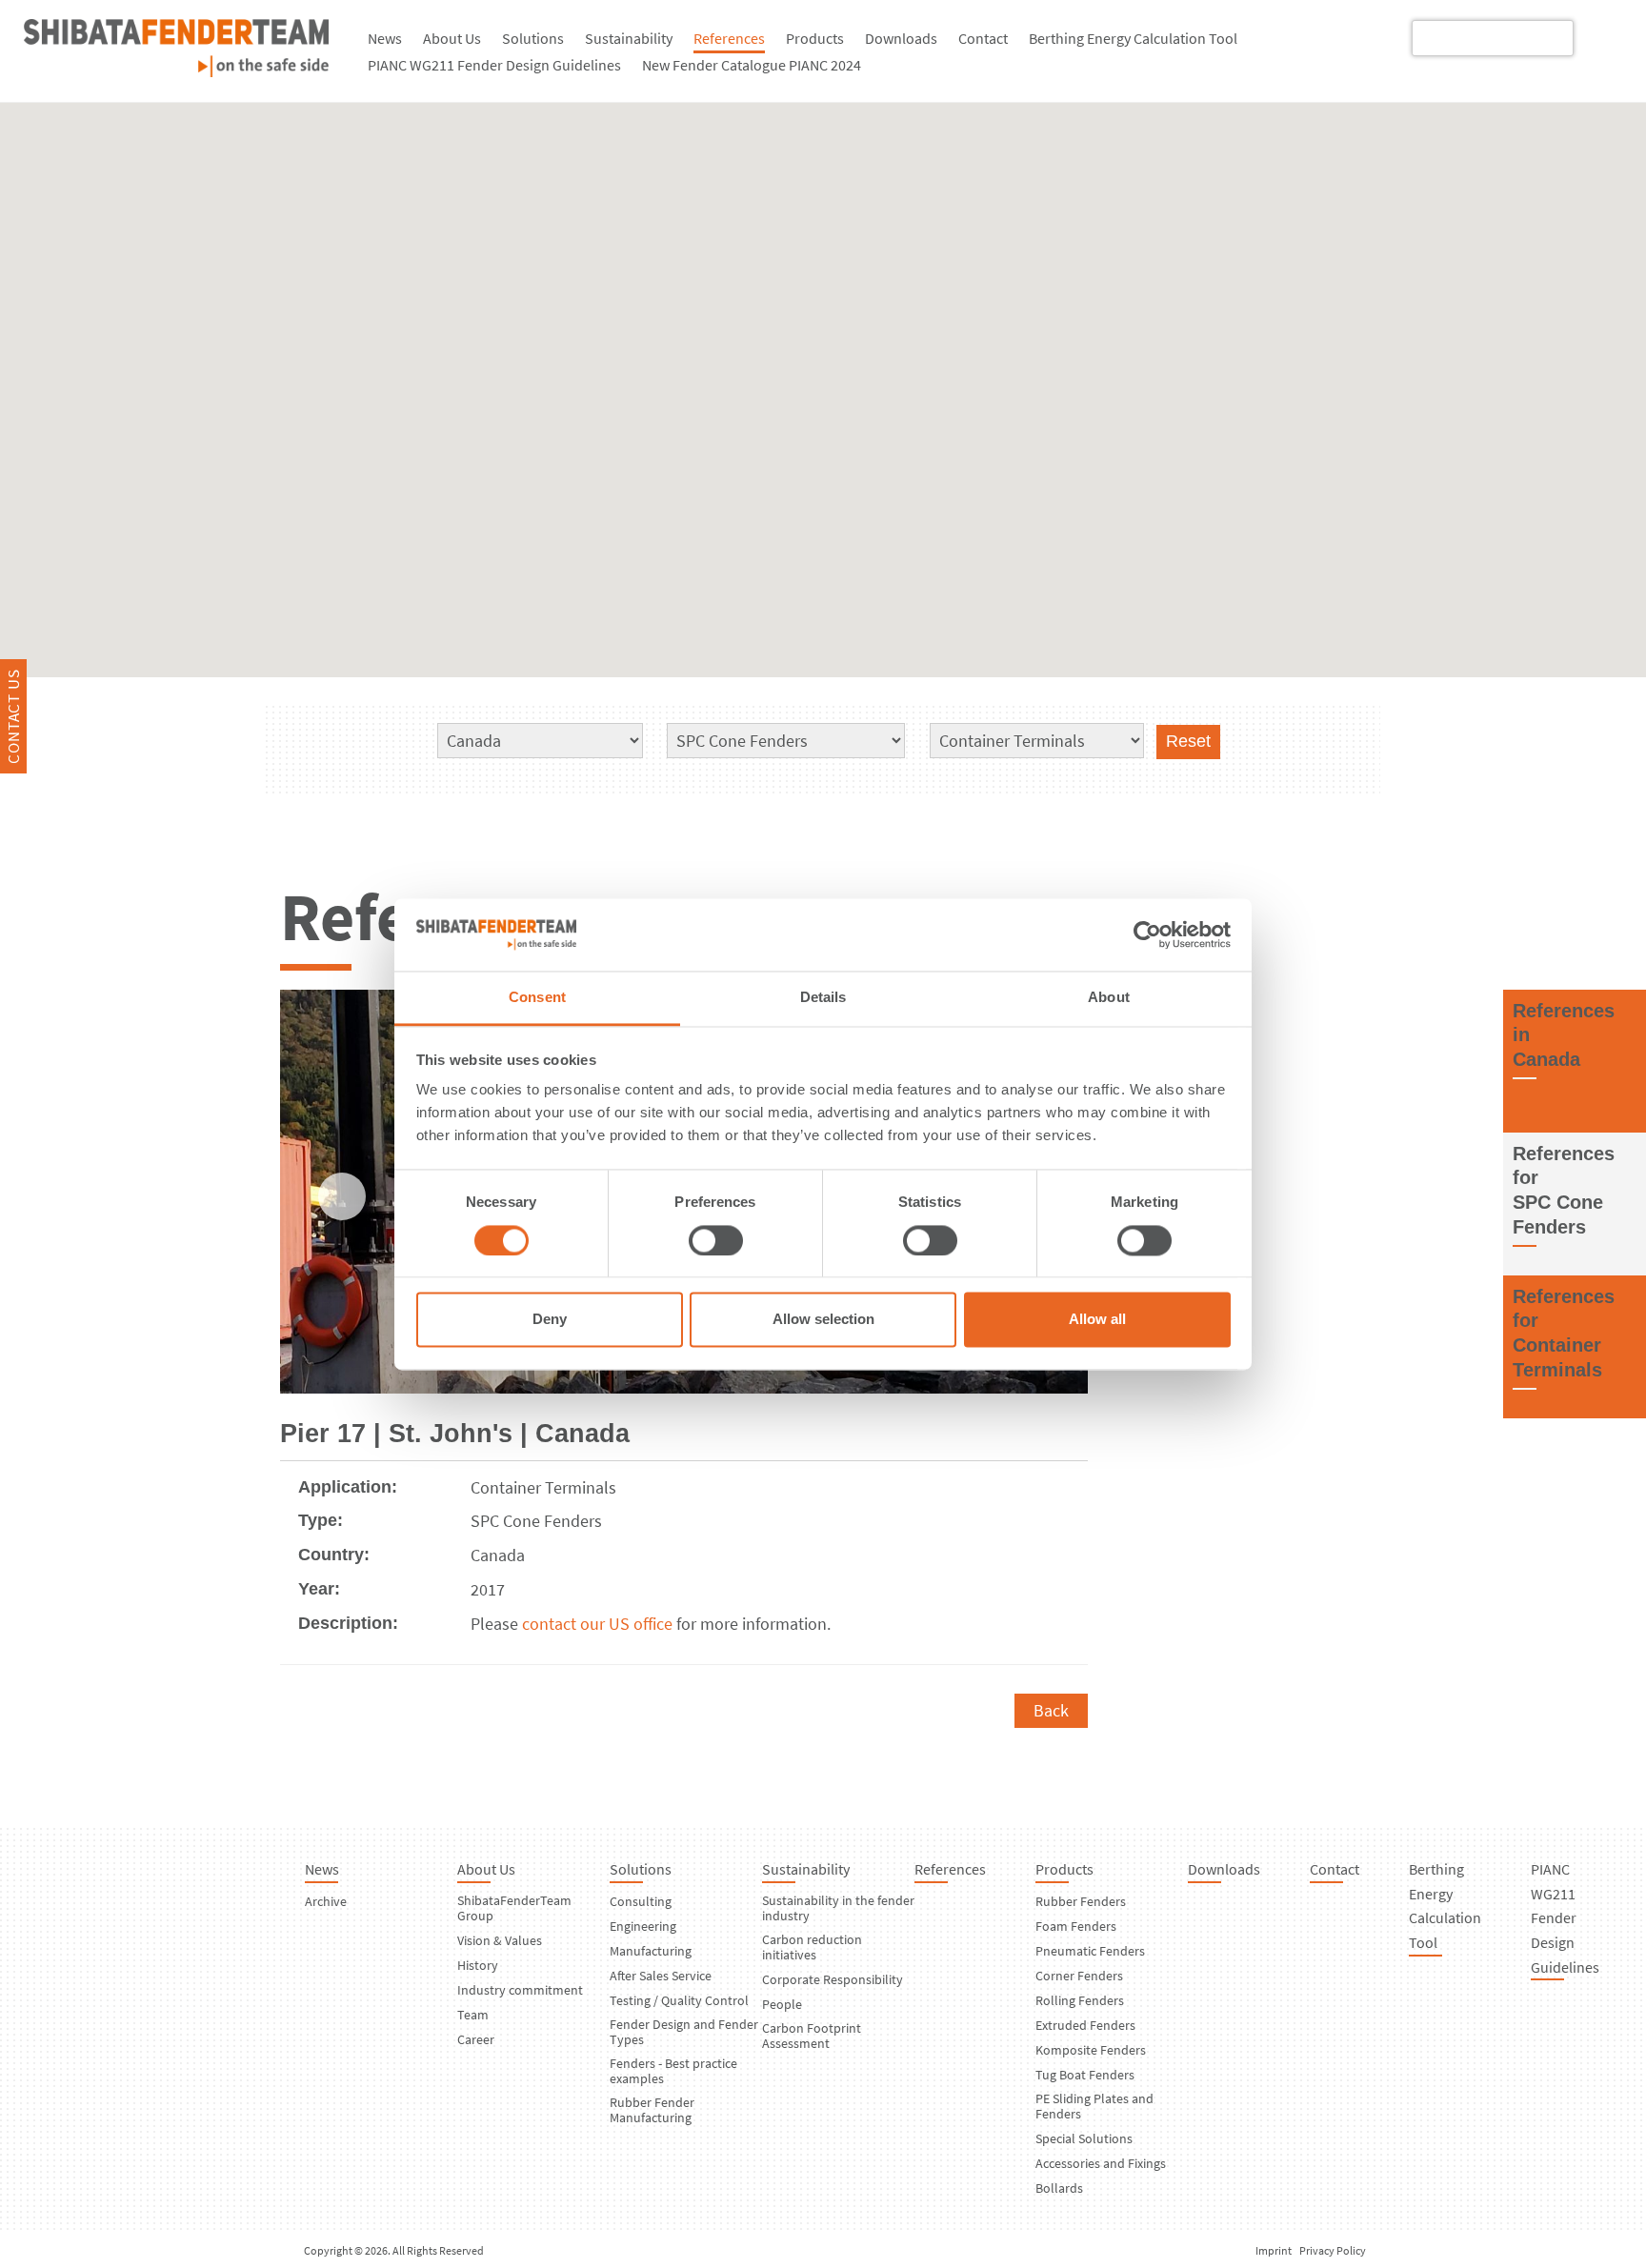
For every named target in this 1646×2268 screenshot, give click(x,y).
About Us (452, 38)
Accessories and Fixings (1101, 2163)
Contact (983, 38)
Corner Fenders (1079, 1976)
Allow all (1097, 1320)
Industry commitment (520, 1990)
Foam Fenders (1076, 1926)
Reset (1188, 741)
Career (476, 2039)
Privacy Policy (1333, 2250)
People (782, 2004)
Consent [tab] (537, 998)
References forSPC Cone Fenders (1564, 1190)
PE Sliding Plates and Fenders (1094, 2106)
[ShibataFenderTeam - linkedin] (1601, 37)
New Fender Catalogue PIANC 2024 (752, 65)
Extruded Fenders (1085, 2025)
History (478, 1965)
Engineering (643, 1926)
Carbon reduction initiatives (812, 1947)
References (729, 38)
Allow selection (823, 1320)
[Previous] (342, 1196)
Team (473, 2015)
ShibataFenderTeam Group (514, 1908)
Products (815, 38)
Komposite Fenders (1091, 2050)
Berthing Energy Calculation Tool (1133, 38)
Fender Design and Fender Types (684, 2032)
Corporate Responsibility (833, 1979)
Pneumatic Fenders (1090, 1951)
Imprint (1274, 2250)
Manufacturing (651, 1951)
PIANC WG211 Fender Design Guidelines (494, 65)
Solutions (533, 38)
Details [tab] (823, 998)
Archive (326, 1901)
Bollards (1059, 2188)
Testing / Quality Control (679, 2000)
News (385, 38)
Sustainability (629, 38)
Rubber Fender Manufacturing (652, 2110)
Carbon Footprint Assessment (812, 2036)
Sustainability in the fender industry (838, 1908)
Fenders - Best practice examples (673, 2071)
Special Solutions (1084, 2138)
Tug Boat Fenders (1085, 2075)
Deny (550, 1320)
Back (1051, 1710)
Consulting (641, 1901)
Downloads (901, 38)
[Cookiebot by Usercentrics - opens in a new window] (1147, 934)
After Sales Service (661, 1976)
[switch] (716, 1240)
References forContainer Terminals (1564, 1333)
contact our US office (597, 1624)
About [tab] (1109, 998)
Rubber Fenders (1081, 1901)
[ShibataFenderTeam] (176, 71)
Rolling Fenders (1080, 2000)
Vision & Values (500, 1940)
